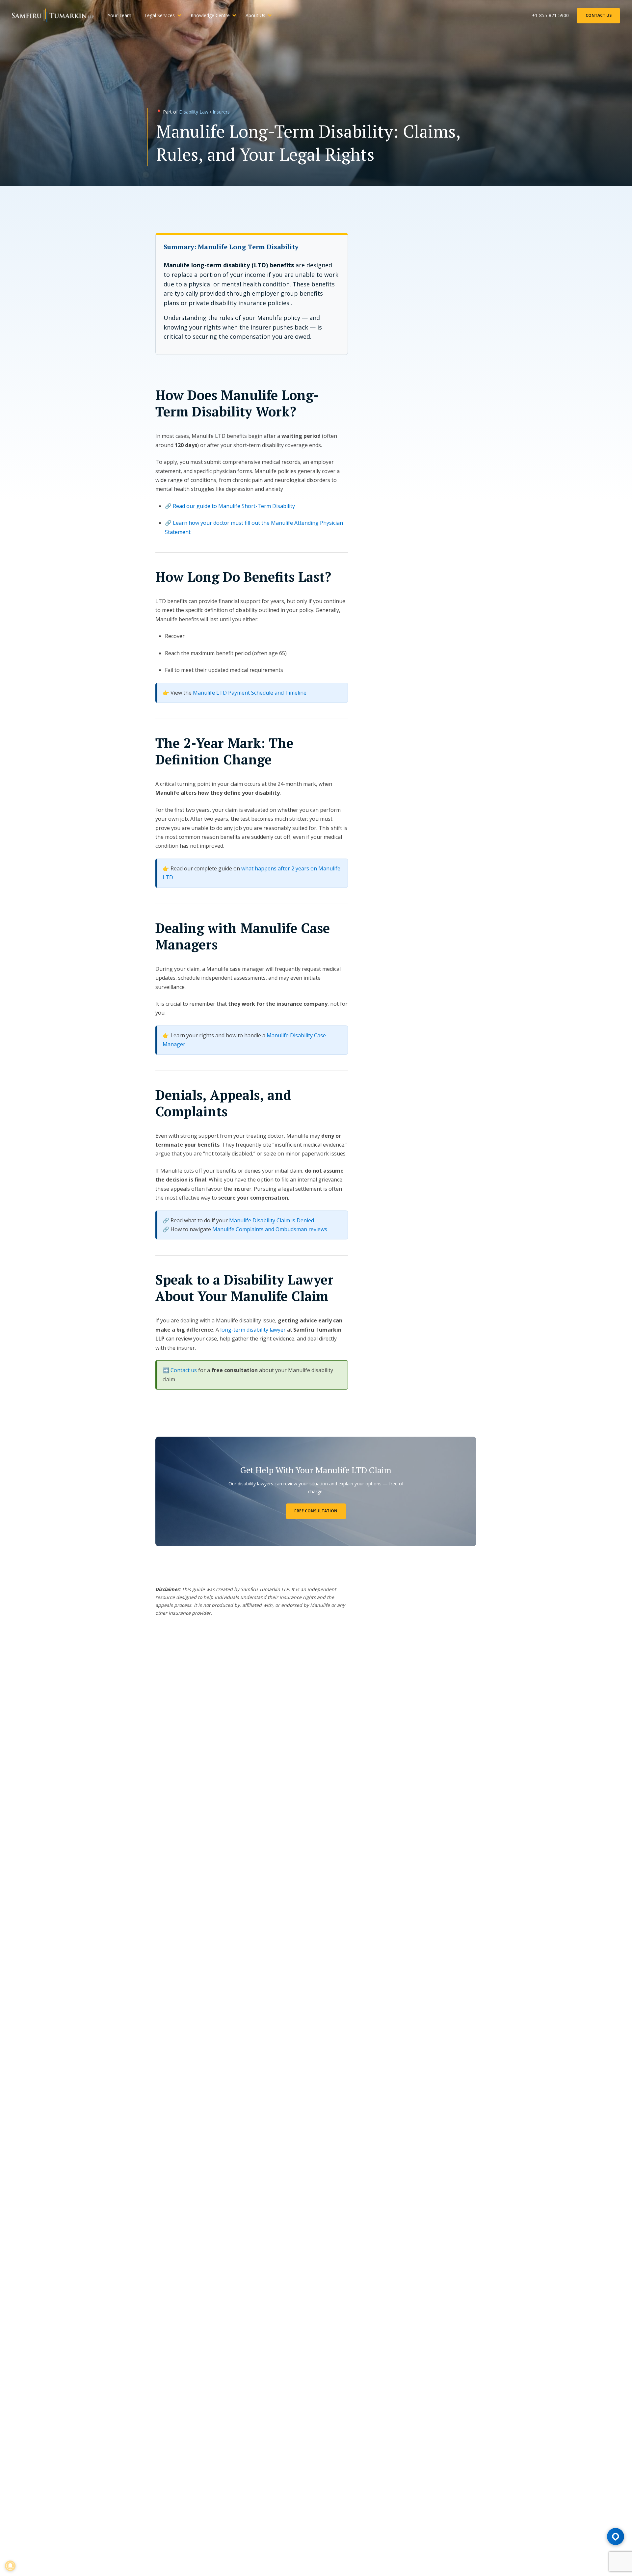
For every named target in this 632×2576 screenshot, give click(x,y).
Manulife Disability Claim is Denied (272, 1220)
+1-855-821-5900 (550, 15)
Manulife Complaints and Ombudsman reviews (270, 1229)
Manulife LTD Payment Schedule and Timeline (250, 693)
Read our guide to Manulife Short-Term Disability (234, 506)
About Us (255, 15)
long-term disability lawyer (253, 1330)
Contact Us (599, 15)
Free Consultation (316, 1511)
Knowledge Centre (210, 15)
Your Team (119, 15)
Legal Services (160, 15)
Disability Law (194, 112)
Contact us (184, 1370)
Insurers (221, 112)
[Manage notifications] (10, 2566)
